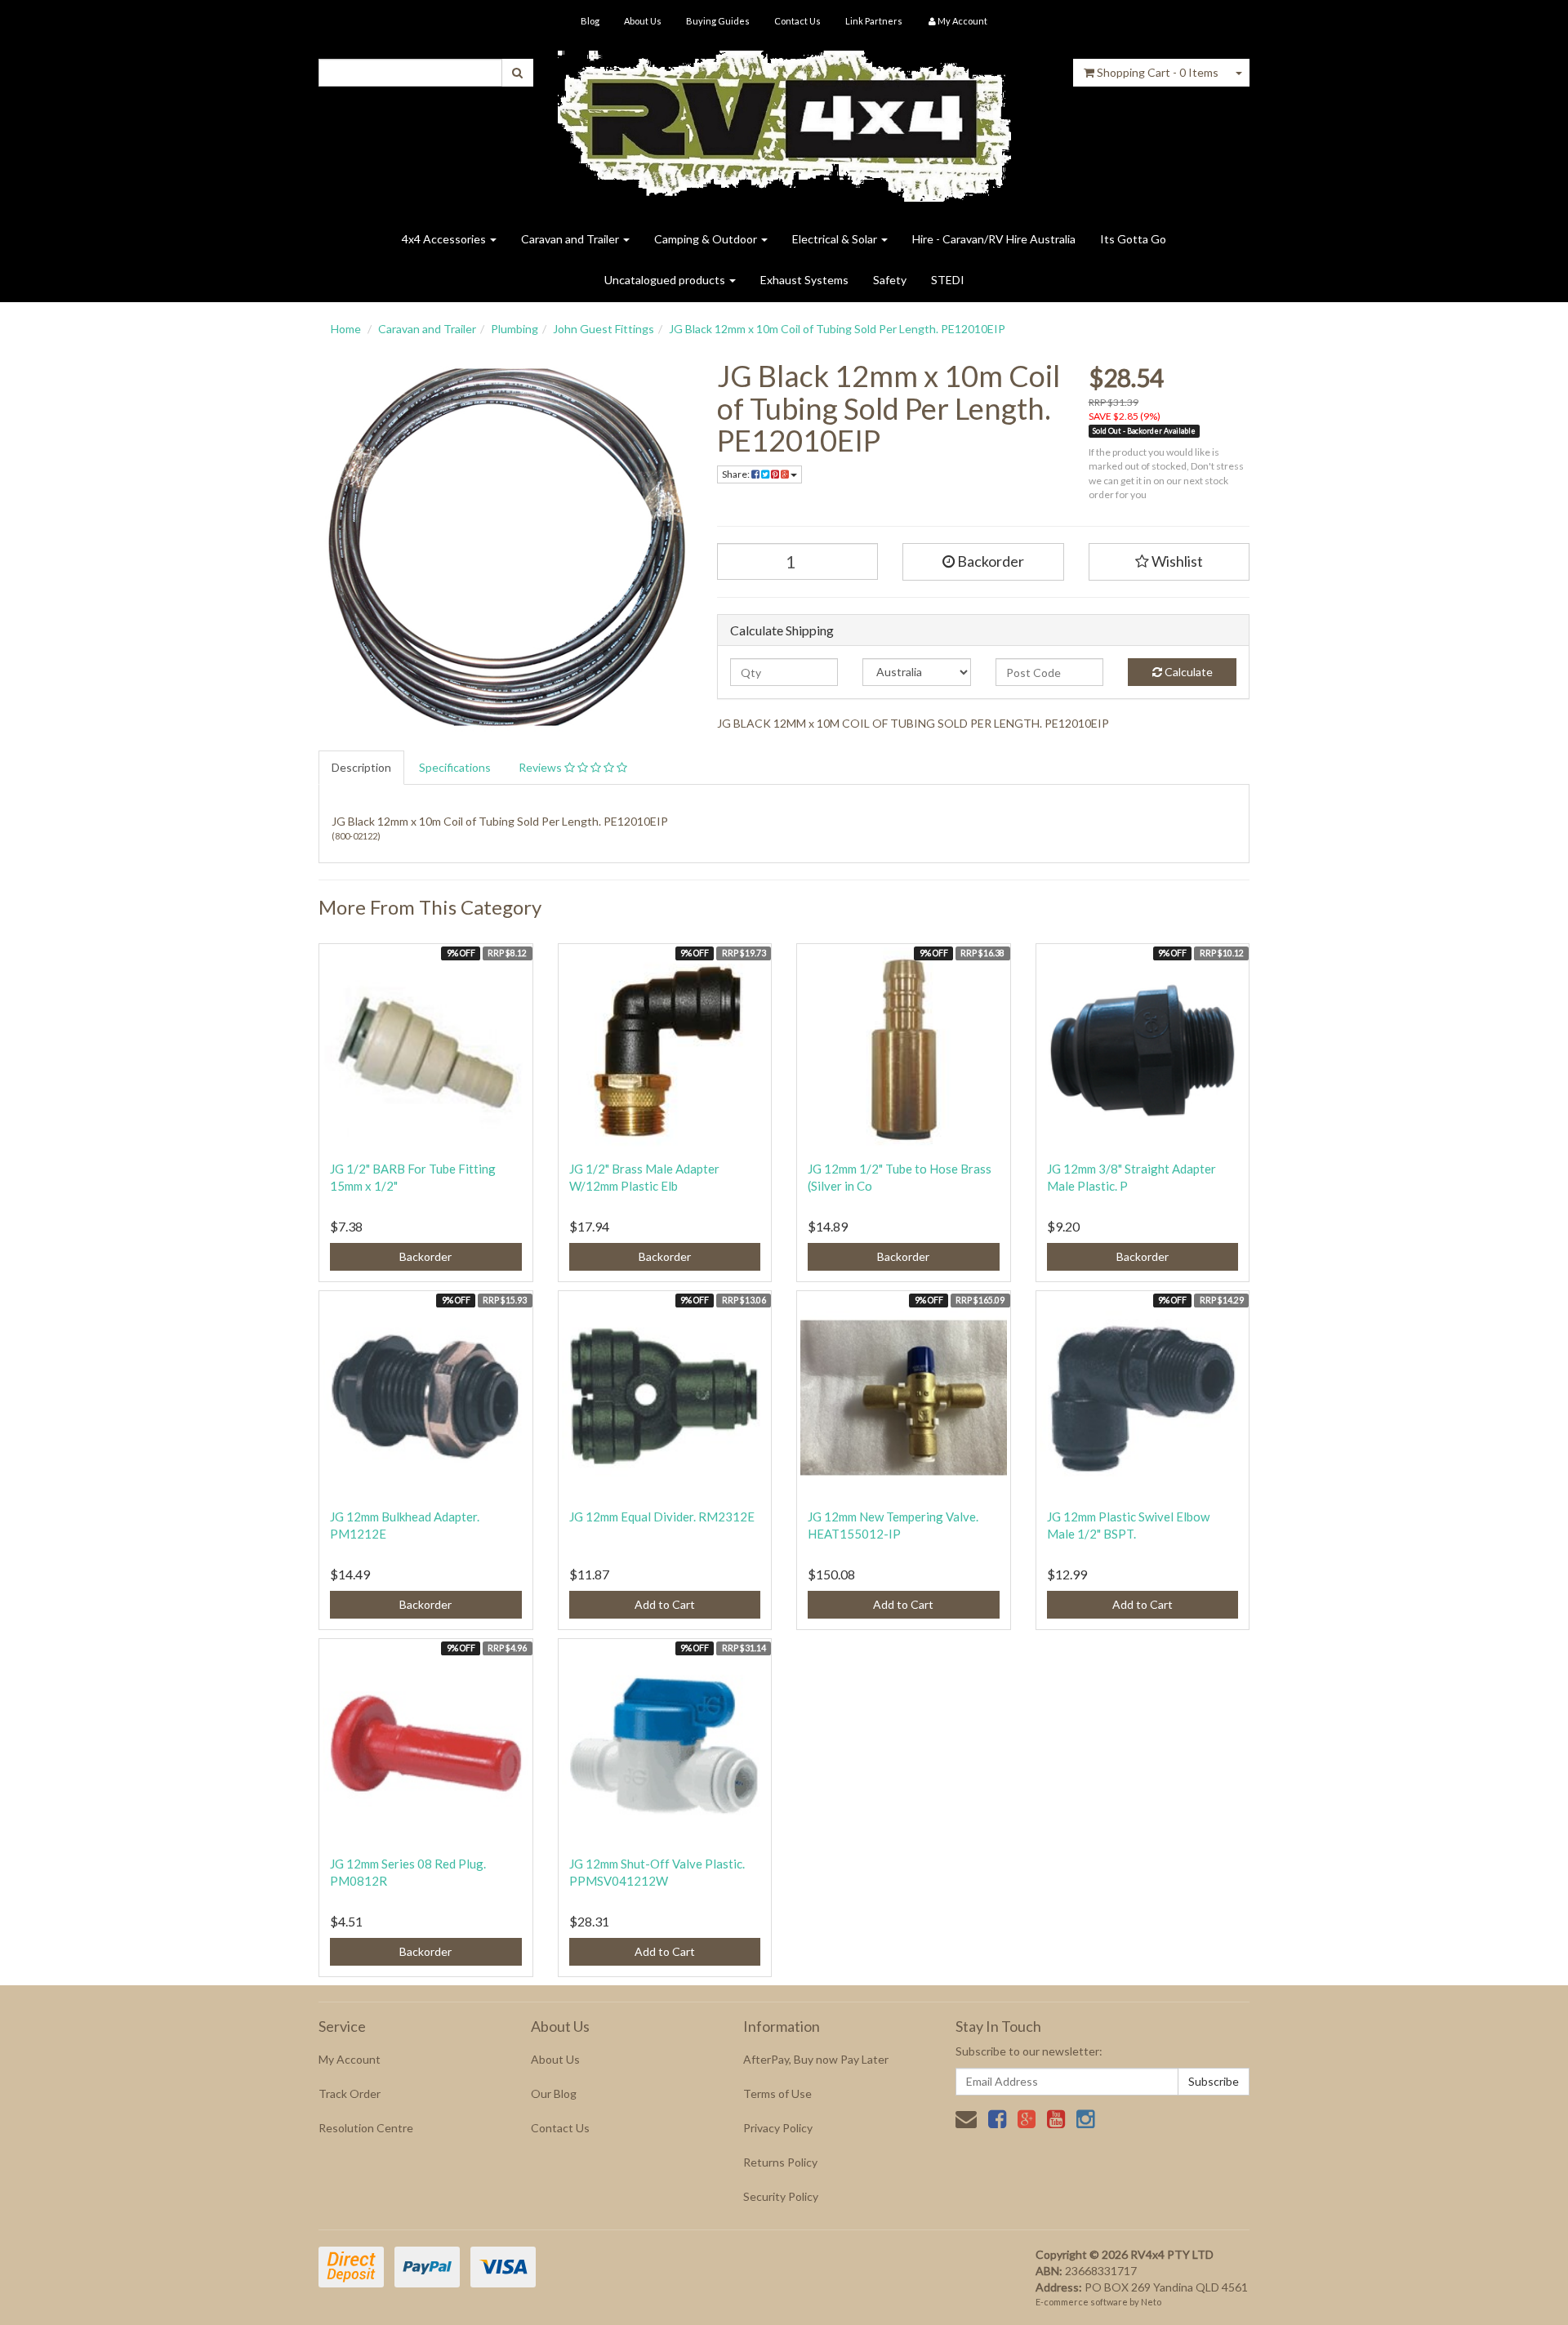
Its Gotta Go (1133, 239)
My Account (350, 2059)
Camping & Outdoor (707, 239)
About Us (643, 21)
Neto (1151, 2302)
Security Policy (781, 2196)
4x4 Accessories (445, 239)
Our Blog (554, 2093)
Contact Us (797, 21)
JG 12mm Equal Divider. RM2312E (662, 1517)
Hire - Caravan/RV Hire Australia (994, 239)
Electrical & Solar (836, 239)
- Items (1158, 72)
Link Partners (874, 21)
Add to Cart (665, 1604)
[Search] (517, 73)
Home (346, 329)
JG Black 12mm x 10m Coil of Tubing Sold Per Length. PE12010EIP (837, 329)
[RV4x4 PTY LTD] (784, 120)
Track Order (350, 2093)
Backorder (989, 561)
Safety (890, 280)
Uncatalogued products (666, 280)
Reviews (541, 767)
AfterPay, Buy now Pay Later (816, 2059)
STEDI (948, 280)
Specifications (455, 767)
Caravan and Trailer (571, 239)
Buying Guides (718, 21)
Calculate (1187, 672)
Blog (590, 21)
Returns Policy (780, 2162)
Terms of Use (777, 2093)
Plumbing (514, 329)
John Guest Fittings (604, 329)
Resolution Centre (366, 2128)
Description (361, 767)
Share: (737, 474)
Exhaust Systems (804, 280)
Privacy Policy (778, 2128)
